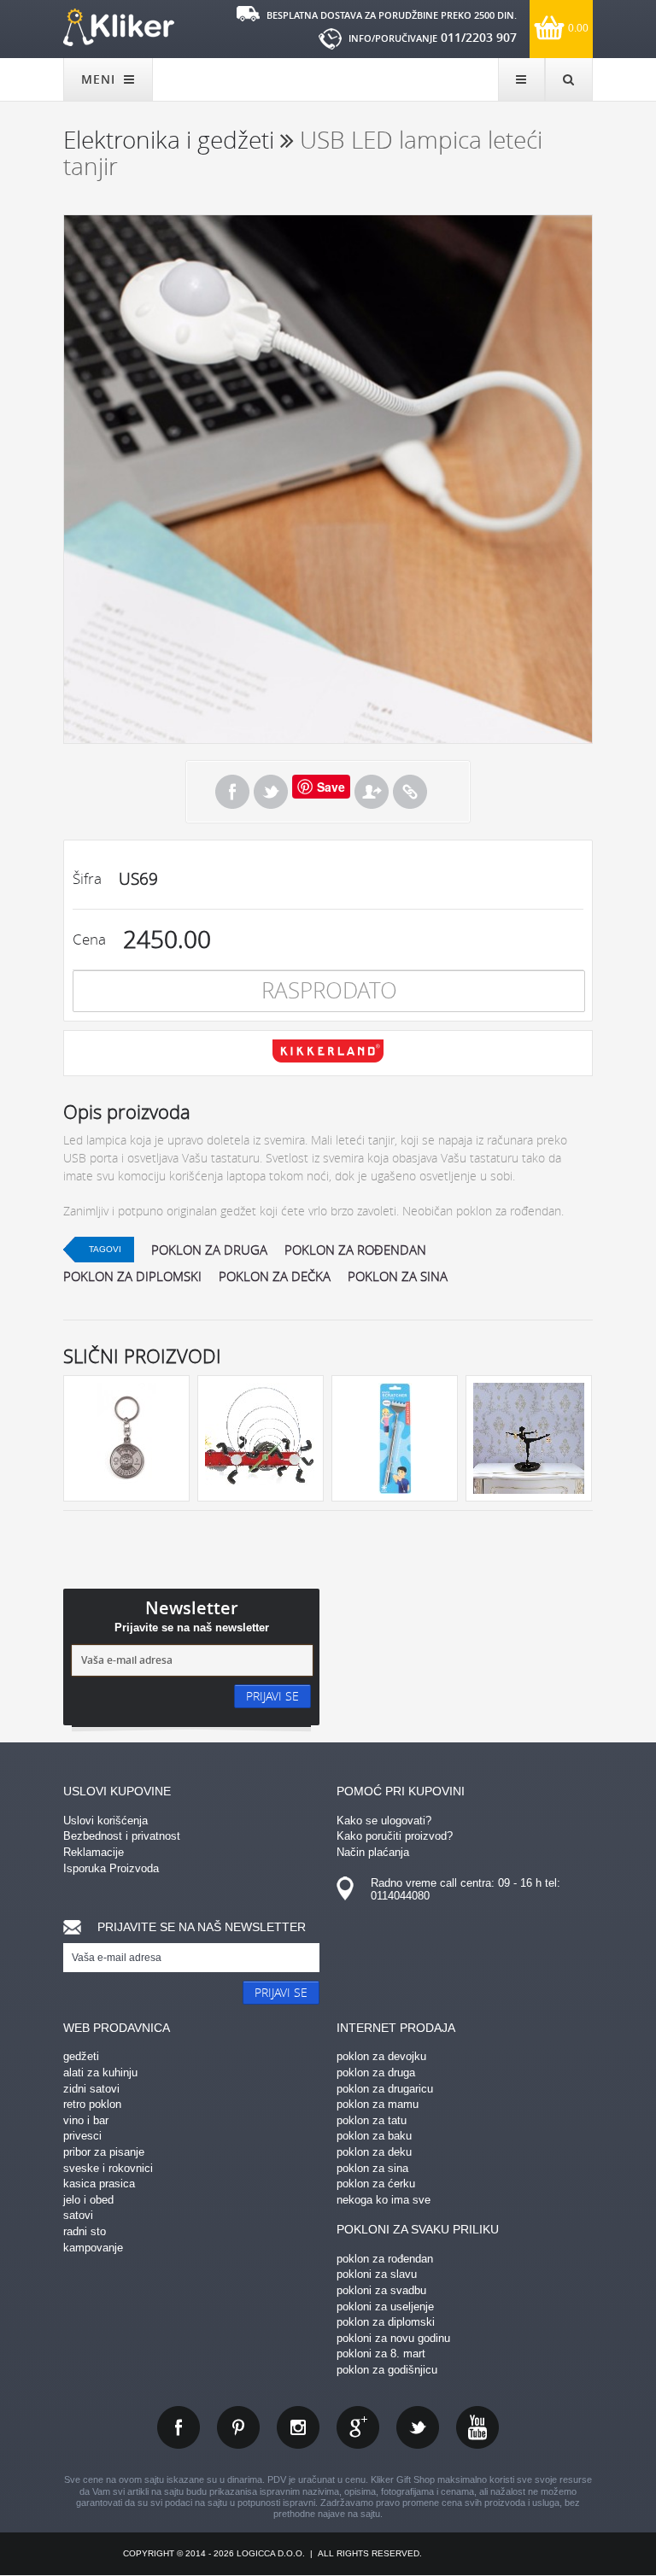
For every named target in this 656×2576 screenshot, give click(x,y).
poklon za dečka (275, 1276)
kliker (119, 27)
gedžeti (81, 2056)
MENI (100, 79)
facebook (179, 2427)
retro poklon (92, 2104)
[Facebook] (232, 792)
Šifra (87, 878)
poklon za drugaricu (385, 2089)
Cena (89, 939)
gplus (358, 2427)
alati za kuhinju (100, 2073)
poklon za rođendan (355, 1250)
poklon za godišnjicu (387, 2370)
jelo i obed (88, 2200)
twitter (418, 2427)
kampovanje (93, 2248)
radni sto (85, 2231)
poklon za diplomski (132, 1276)
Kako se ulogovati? (384, 1821)
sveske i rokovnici (108, 2168)
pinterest (238, 2427)
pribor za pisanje (104, 2152)
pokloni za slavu (377, 2274)
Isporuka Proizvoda (111, 1868)
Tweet (271, 792)
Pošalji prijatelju (372, 792)
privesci (82, 2136)
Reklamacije (94, 1852)
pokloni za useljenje (385, 2307)
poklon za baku (374, 2136)
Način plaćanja (373, 1852)
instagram (298, 2427)
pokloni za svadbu (381, 2290)
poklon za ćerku (376, 2184)
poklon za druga (209, 1250)
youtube (477, 2427)
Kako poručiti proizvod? (395, 1836)
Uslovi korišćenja (105, 1821)
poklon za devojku (381, 2056)
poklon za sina (398, 1276)
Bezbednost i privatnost (122, 1836)
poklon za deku (374, 2152)
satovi (78, 2215)
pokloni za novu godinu (393, 2338)
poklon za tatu (372, 2120)
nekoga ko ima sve (384, 2200)
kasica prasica (99, 2184)
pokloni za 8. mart (381, 2354)
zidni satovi (91, 2089)
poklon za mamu (378, 2104)
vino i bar (86, 2120)
